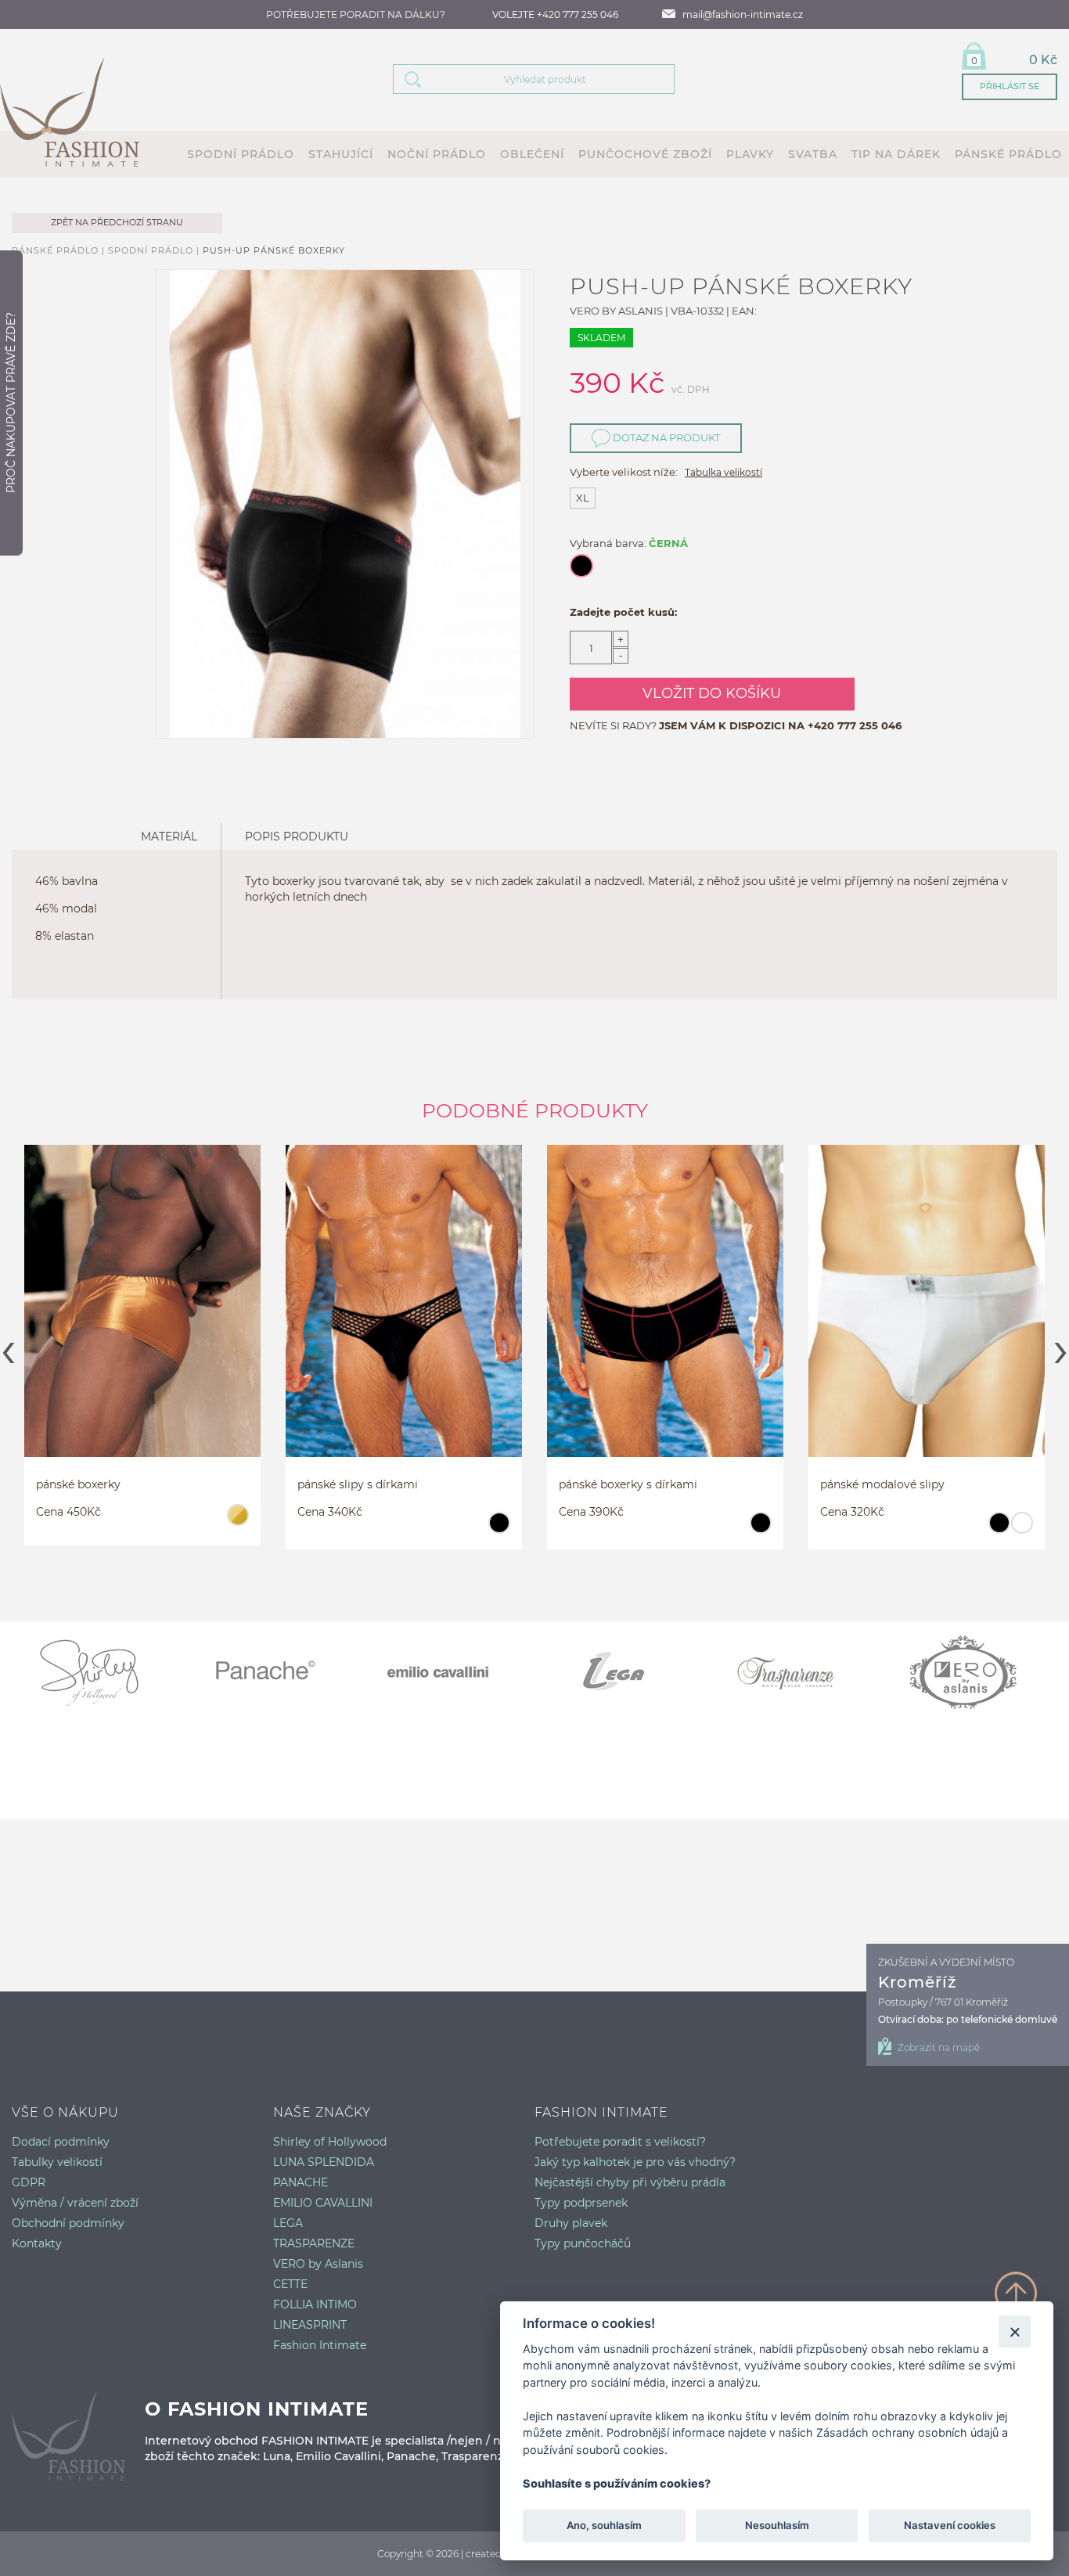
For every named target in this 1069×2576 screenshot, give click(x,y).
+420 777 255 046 (855, 725)
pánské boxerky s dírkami (367, 1484)
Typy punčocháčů (583, 2243)
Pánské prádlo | (60, 250)
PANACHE (301, 2182)
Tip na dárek (896, 154)
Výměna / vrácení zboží (75, 2203)
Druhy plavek (571, 2223)
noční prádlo (437, 154)
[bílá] (760, 1530)
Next (1061, 1347)
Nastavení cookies (950, 2526)
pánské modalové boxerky (891, 1484)
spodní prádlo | (155, 250)
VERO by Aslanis (318, 2264)
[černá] (238, 1530)
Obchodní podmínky (68, 2223)
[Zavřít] (1015, 2331)
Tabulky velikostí (57, 2162)
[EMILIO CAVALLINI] (448, 1672)
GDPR (29, 2182)
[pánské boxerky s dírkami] (404, 1302)
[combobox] (553, 79)
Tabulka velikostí (723, 472)
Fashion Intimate (320, 2345)
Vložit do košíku (712, 693)
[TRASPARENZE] (797, 1672)
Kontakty (37, 2243)
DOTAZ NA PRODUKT (665, 437)
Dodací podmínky (61, 2142)
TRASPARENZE (314, 2243)
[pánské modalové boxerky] (927, 1302)
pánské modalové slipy (621, 1484)
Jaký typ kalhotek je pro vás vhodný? (635, 2162)
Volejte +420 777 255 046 (555, 14)
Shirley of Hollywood (330, 2142)
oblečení (532, 154)
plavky (750, 154)
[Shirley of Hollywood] (99, 1672)
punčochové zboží (645, 154)
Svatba (813, 154)
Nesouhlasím (776, 2526)
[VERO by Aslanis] (972, 1672)
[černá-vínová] (1022, 1530)
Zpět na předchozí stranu (117, 222)
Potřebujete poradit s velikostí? (620, 2142)
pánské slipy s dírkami (96, 1484)
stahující (341, 154)
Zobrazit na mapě (939, 2047)
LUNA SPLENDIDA (324, 2162)
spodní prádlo (241, 154)
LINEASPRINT (310, 2325)
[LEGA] (623, 1672)
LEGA (288, 2223)
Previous (8, 1347)
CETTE (290, 2284)
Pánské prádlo (1008, 154)
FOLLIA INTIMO (315, 2304)
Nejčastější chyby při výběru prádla (630, 2182)
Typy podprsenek (581, 2203)
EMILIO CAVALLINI (323, 2203)
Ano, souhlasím (604, 2526)
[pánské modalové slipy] (665, 1302)
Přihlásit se (1010, 86)
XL (583, 498)
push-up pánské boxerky (274, 250)
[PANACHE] (274, 1672)
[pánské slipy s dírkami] (142, 1302)
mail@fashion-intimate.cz (743, 14)
